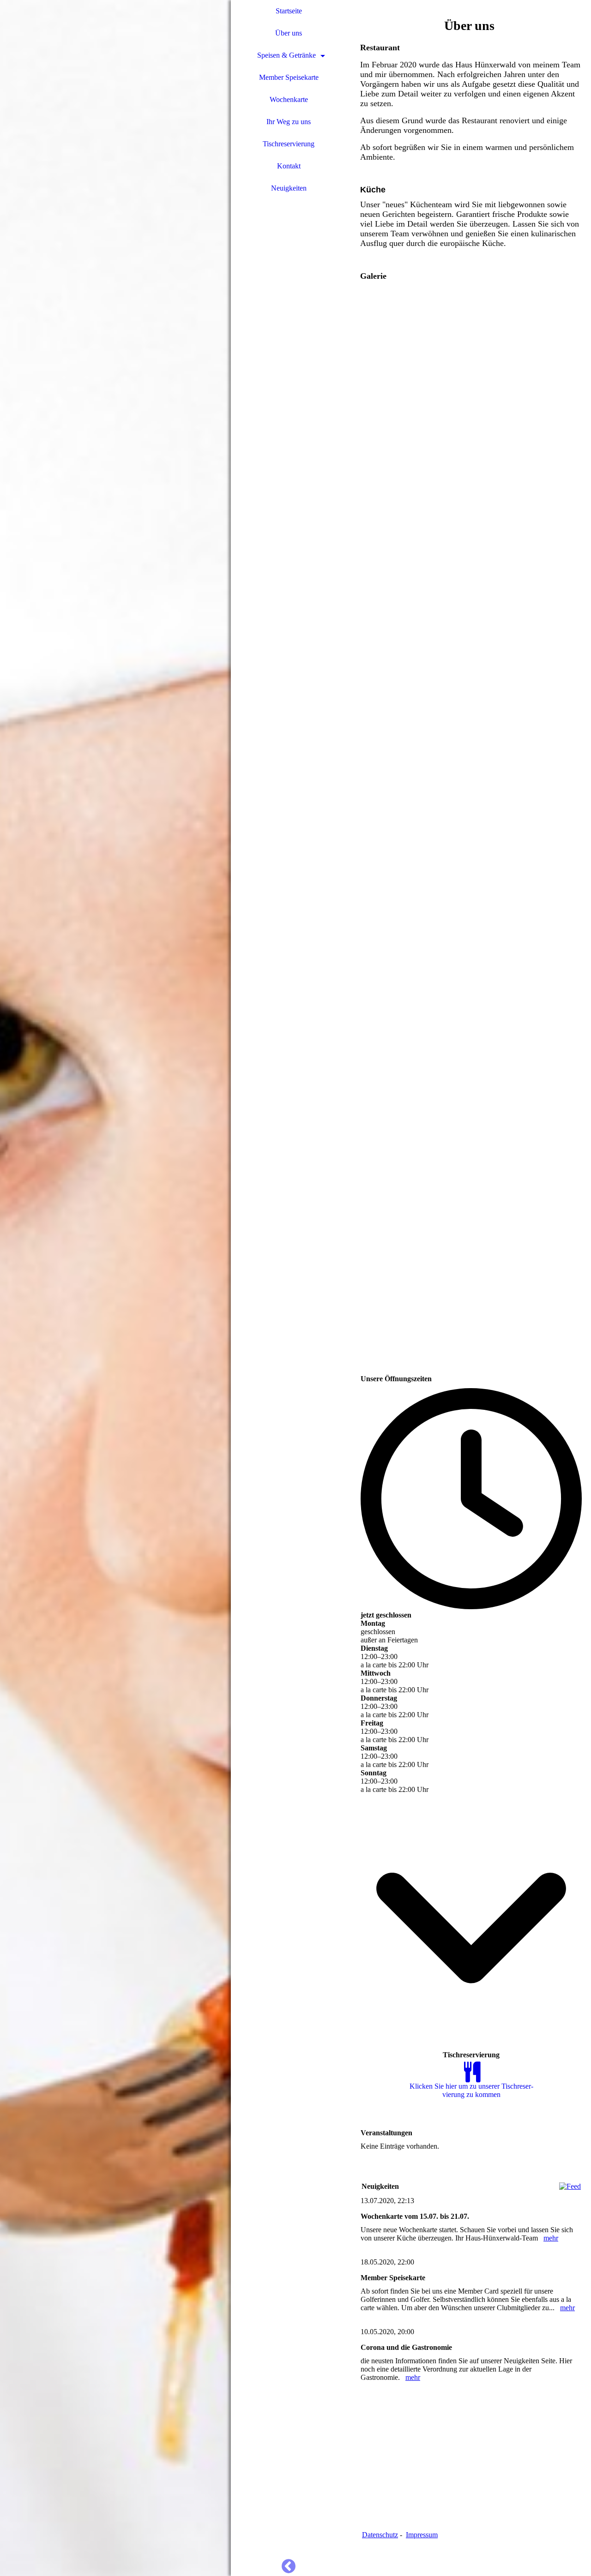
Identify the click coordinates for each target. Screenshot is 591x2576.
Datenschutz (380, 2535)
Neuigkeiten (289, 188)
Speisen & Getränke (286, 55)
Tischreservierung (289, 144)
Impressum (422, 2535)
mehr (551, 2238)
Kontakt (289, 166)
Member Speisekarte (289, 77)
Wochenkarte (289, 99)
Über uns (289, 33)
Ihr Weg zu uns (289, 122)
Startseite (289, 11)
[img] (115, 1288)
